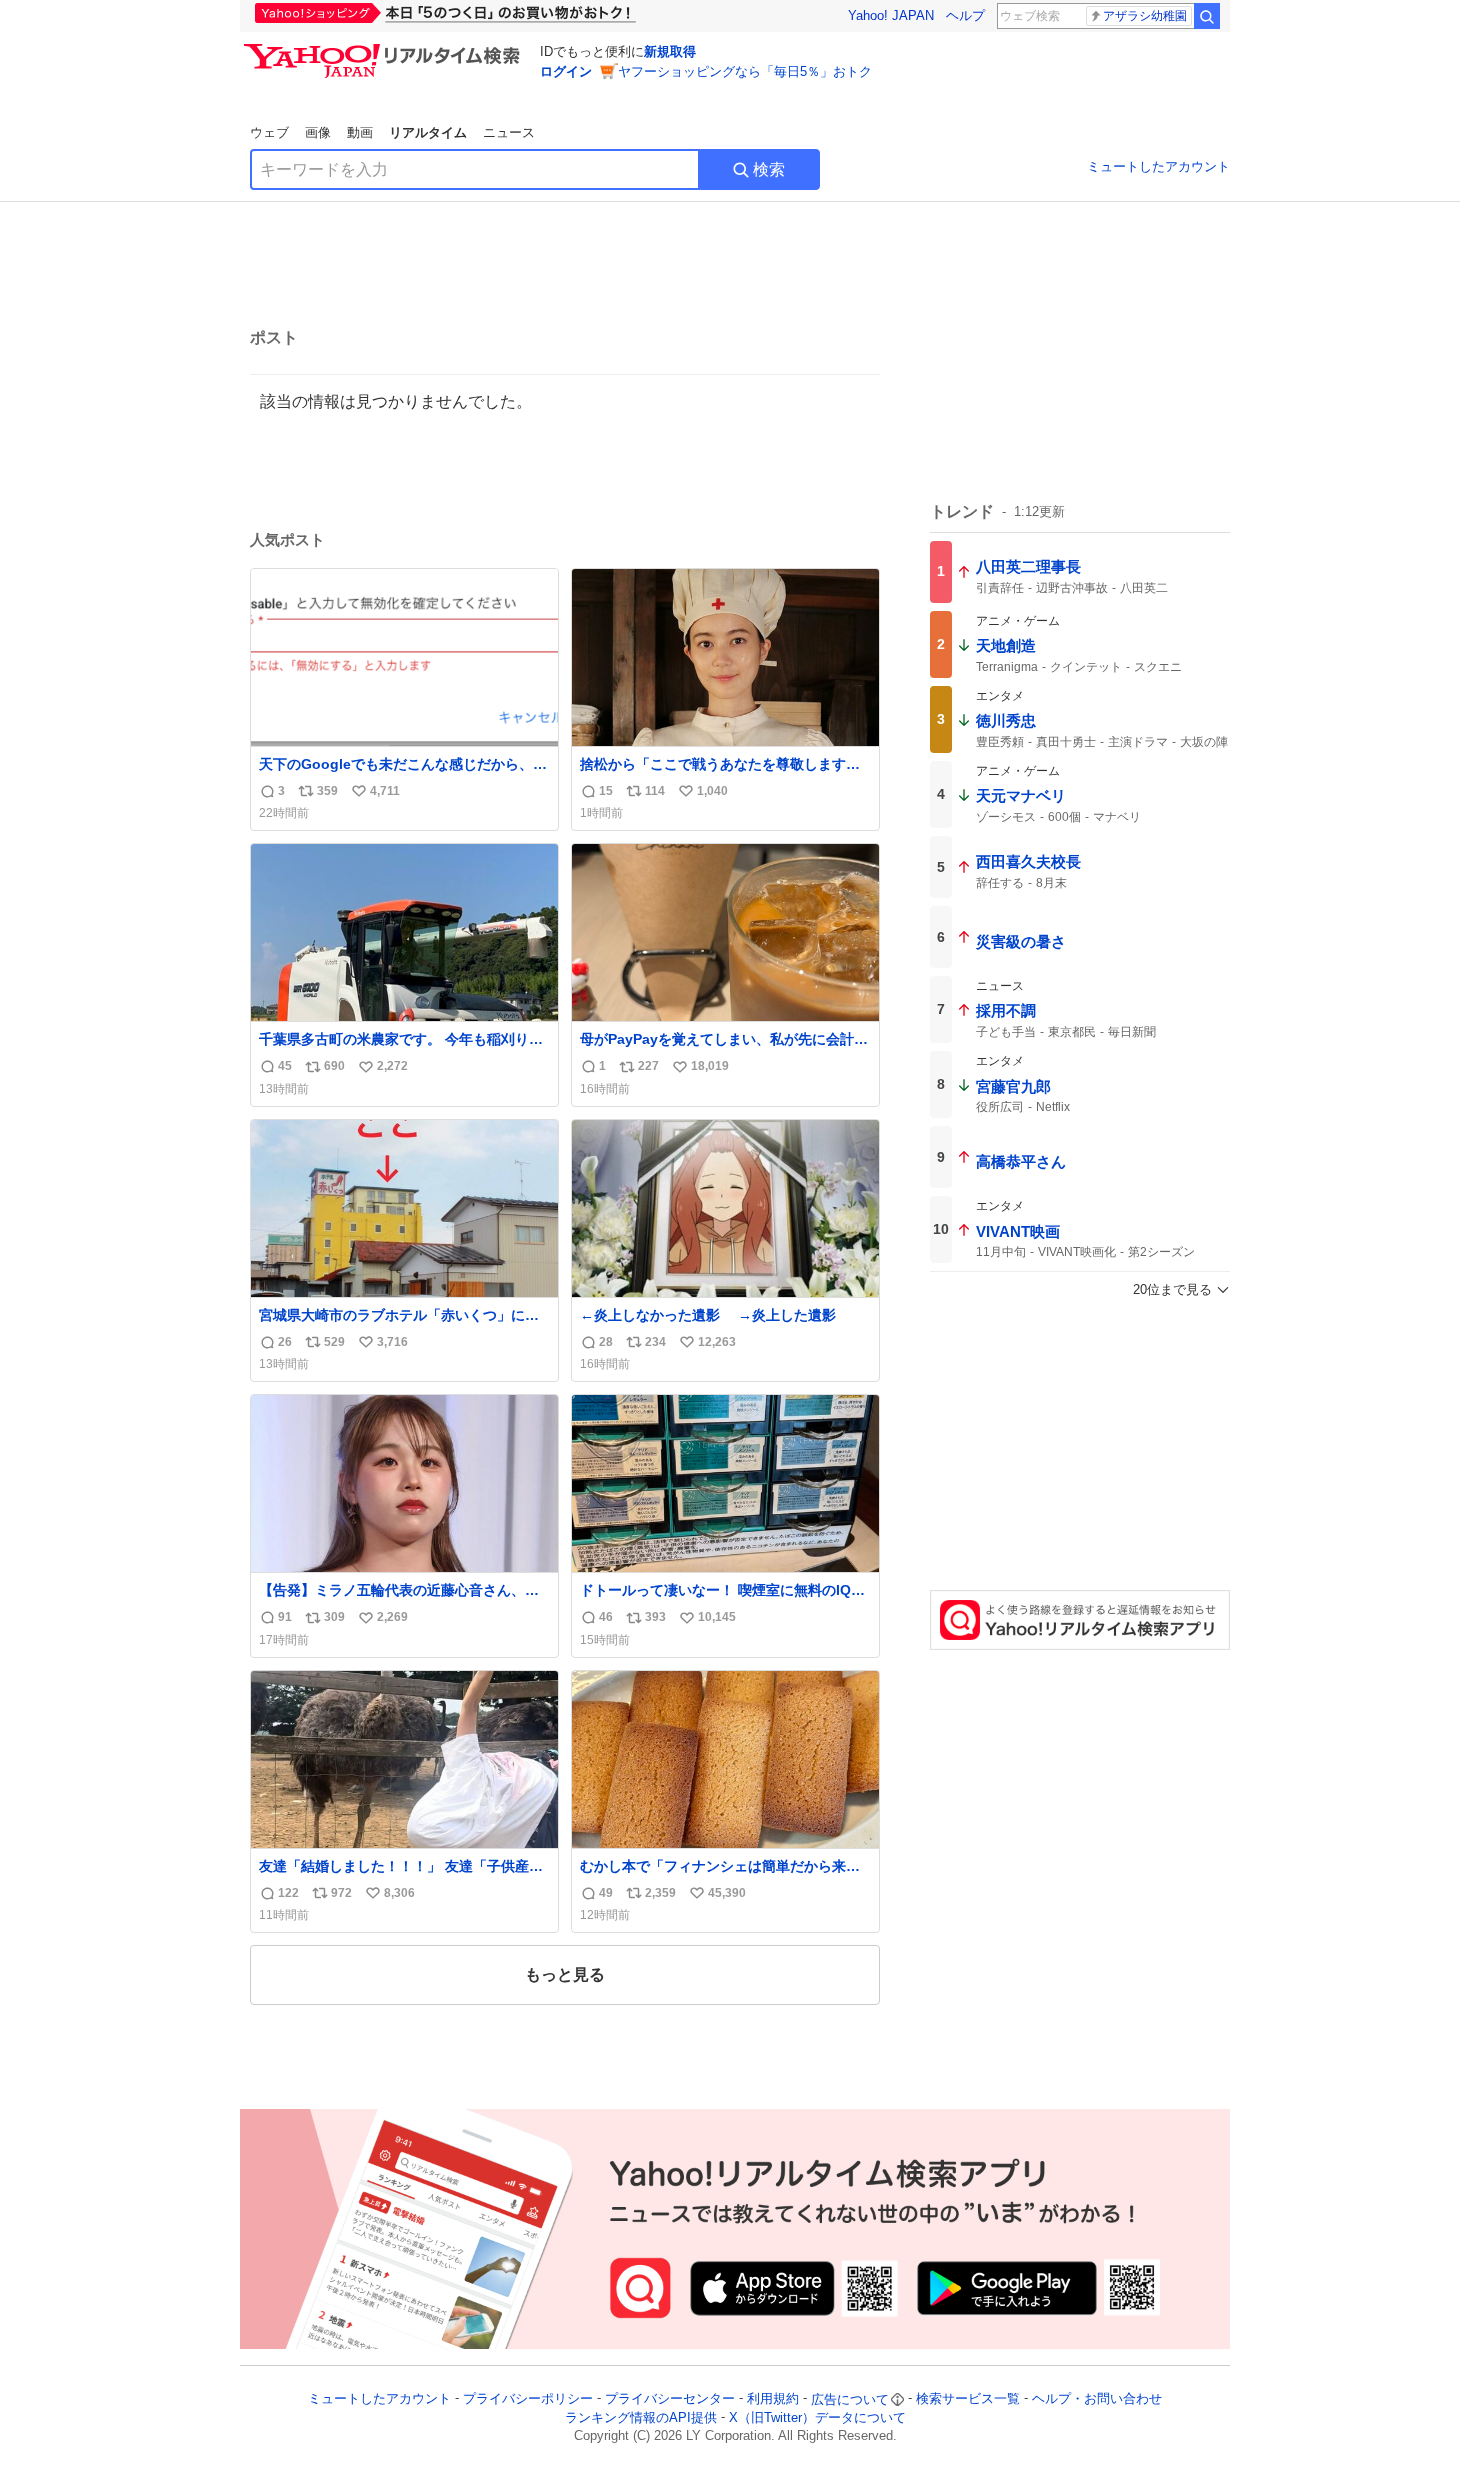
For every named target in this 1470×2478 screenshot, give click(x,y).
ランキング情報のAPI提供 (641, 2417)
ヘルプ (965, 15)
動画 (360, 132)
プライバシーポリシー (528, 2399)
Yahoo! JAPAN (891, 15)
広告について (850, 2399)
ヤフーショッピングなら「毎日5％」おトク (745, 71)
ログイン (566, 71)
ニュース (509, 132)
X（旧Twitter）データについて (817, 2417)
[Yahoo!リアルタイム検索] (385, 49)
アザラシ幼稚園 (1145, 16)
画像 (318, 132)
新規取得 (670, 51)
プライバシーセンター (670, 2399)
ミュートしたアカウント (1158, 166)
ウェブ (269, 132)
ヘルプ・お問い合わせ (1097, 2399)
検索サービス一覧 (968, 2399)
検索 (769, 169)
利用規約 (773, 2399)
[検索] (1207, 16)
